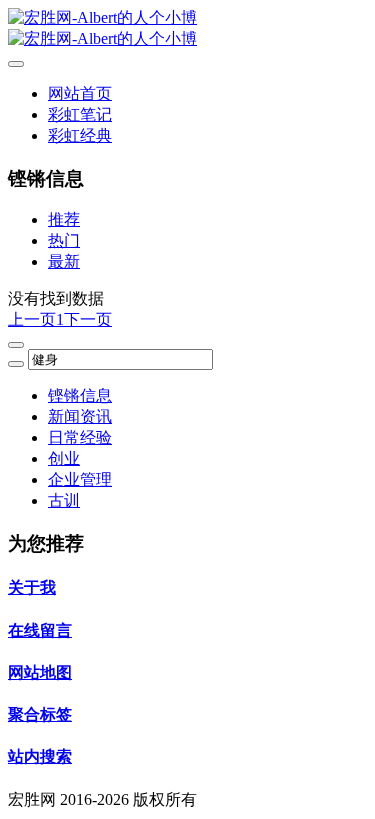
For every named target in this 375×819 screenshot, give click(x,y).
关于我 (32, 587)
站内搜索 (40, 756)
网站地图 (40, 672)
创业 (64, 458)
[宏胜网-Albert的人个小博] (187, 29)
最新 (64, 261)
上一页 (32, 319)
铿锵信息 (80, 395)
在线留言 (40, 630)
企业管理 (80, 479)
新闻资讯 (80, 416)
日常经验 (80, 437)
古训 (64, 500)
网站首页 (80, 93)
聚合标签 (40, 714)
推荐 (64, 219)
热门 (64, 240)
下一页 (88, 319)
